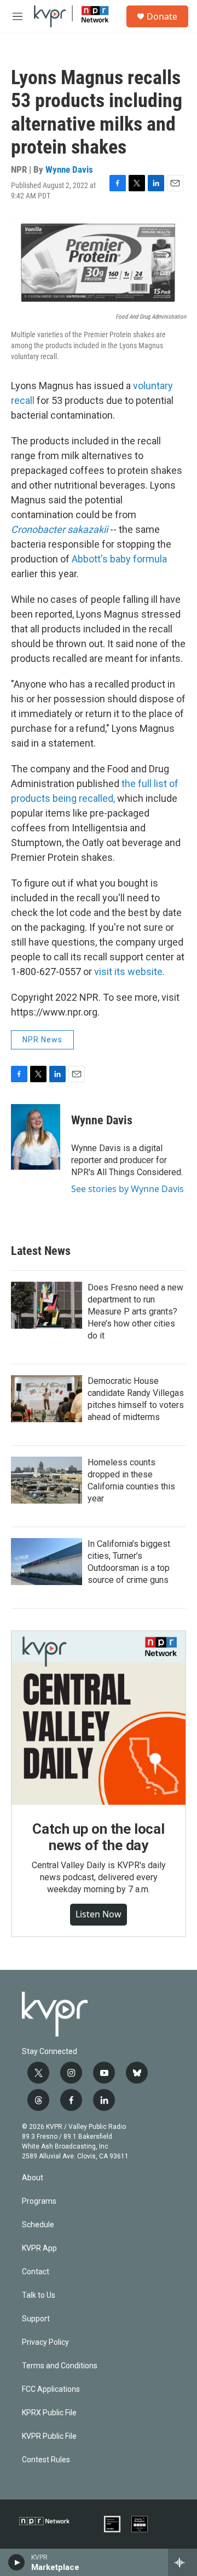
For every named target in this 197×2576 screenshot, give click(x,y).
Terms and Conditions (60, 2366)
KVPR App (39, 2248)
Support (36, 2319)
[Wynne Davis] (36, 1137)
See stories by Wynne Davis (128, 1189)
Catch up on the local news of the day (99, 1837)
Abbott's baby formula (119, 559)
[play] (17, 2562)
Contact (36, 2272)
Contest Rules (46, 2460)
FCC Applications (51, 2389)
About (33, 2178)
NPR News (42, 1040)
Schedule (38, 2225)
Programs (39, 2201)
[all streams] (182, 2562)
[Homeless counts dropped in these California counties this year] (47, 1480)
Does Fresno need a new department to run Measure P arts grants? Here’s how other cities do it (135, 1312)
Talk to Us (39, 2295)
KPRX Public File (49, 2413)
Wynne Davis (69, 169)
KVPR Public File (49, 2436)
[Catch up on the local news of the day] (99, 1718)
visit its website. (129, 972)
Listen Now (99, 1914)
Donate (162, 16)
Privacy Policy (45, 2342)
